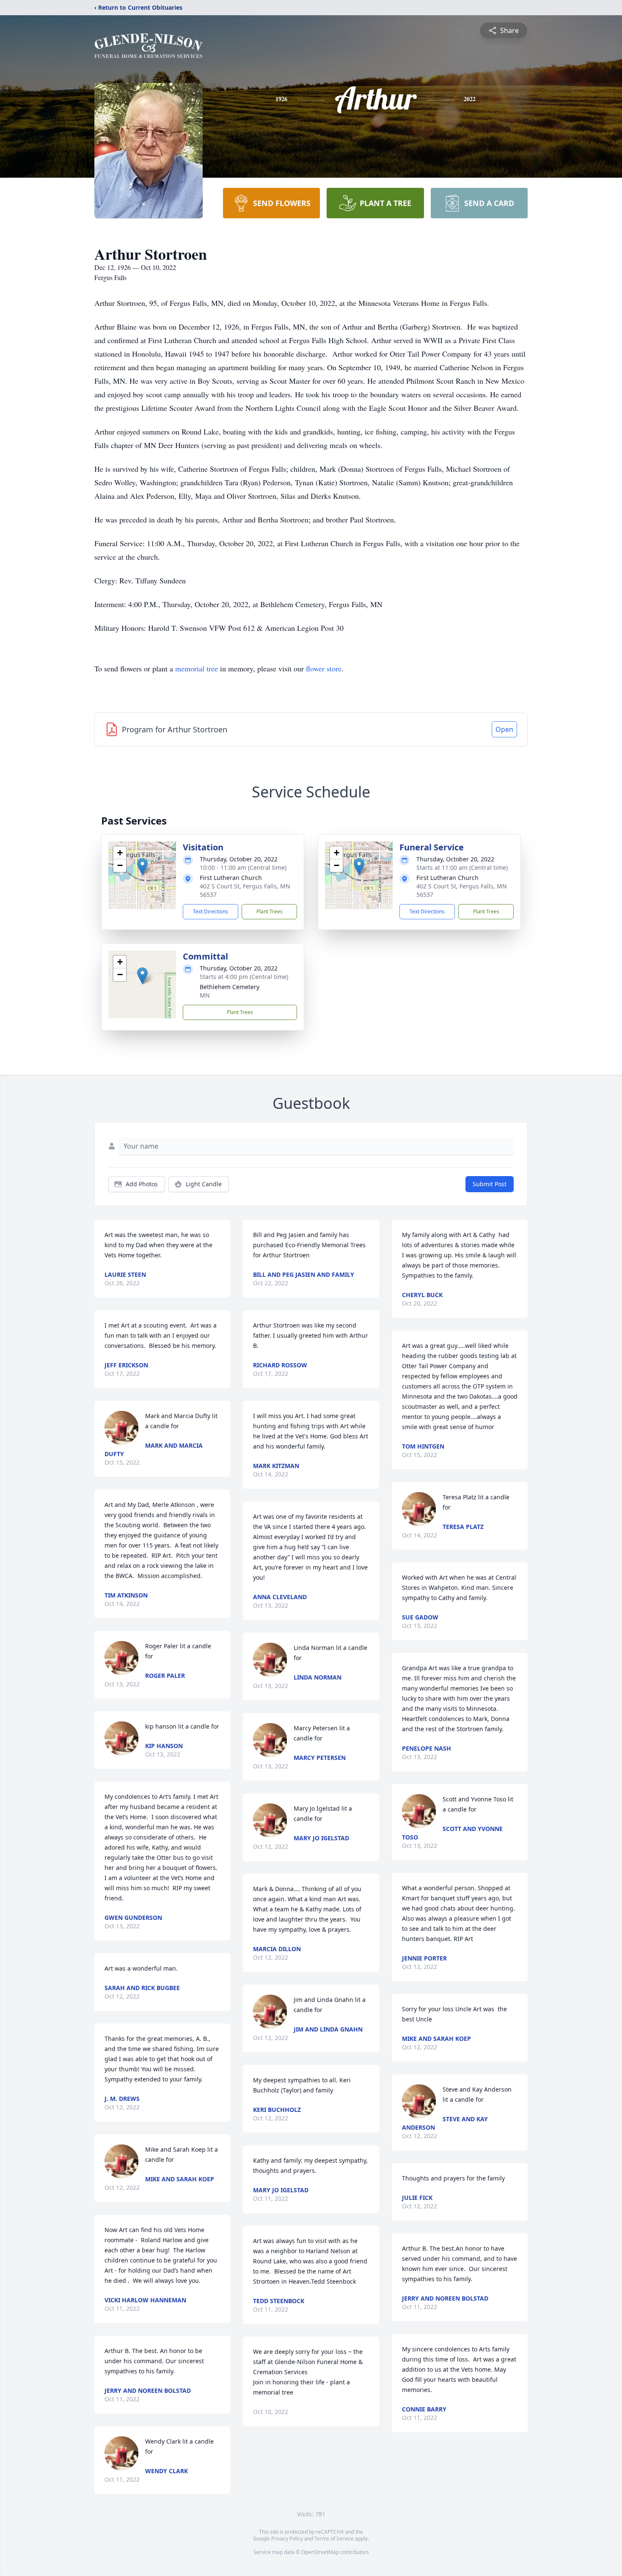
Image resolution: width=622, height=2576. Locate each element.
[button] (142, 867)
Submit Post (490, 1184)
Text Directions (211, 911)
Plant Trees (270, 911)
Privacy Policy (287, 2539)
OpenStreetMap (320, 2552)
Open (504, 729)
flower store (324, 668)
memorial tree (197, 668)
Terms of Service (334, 2539)
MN (205, 995)
